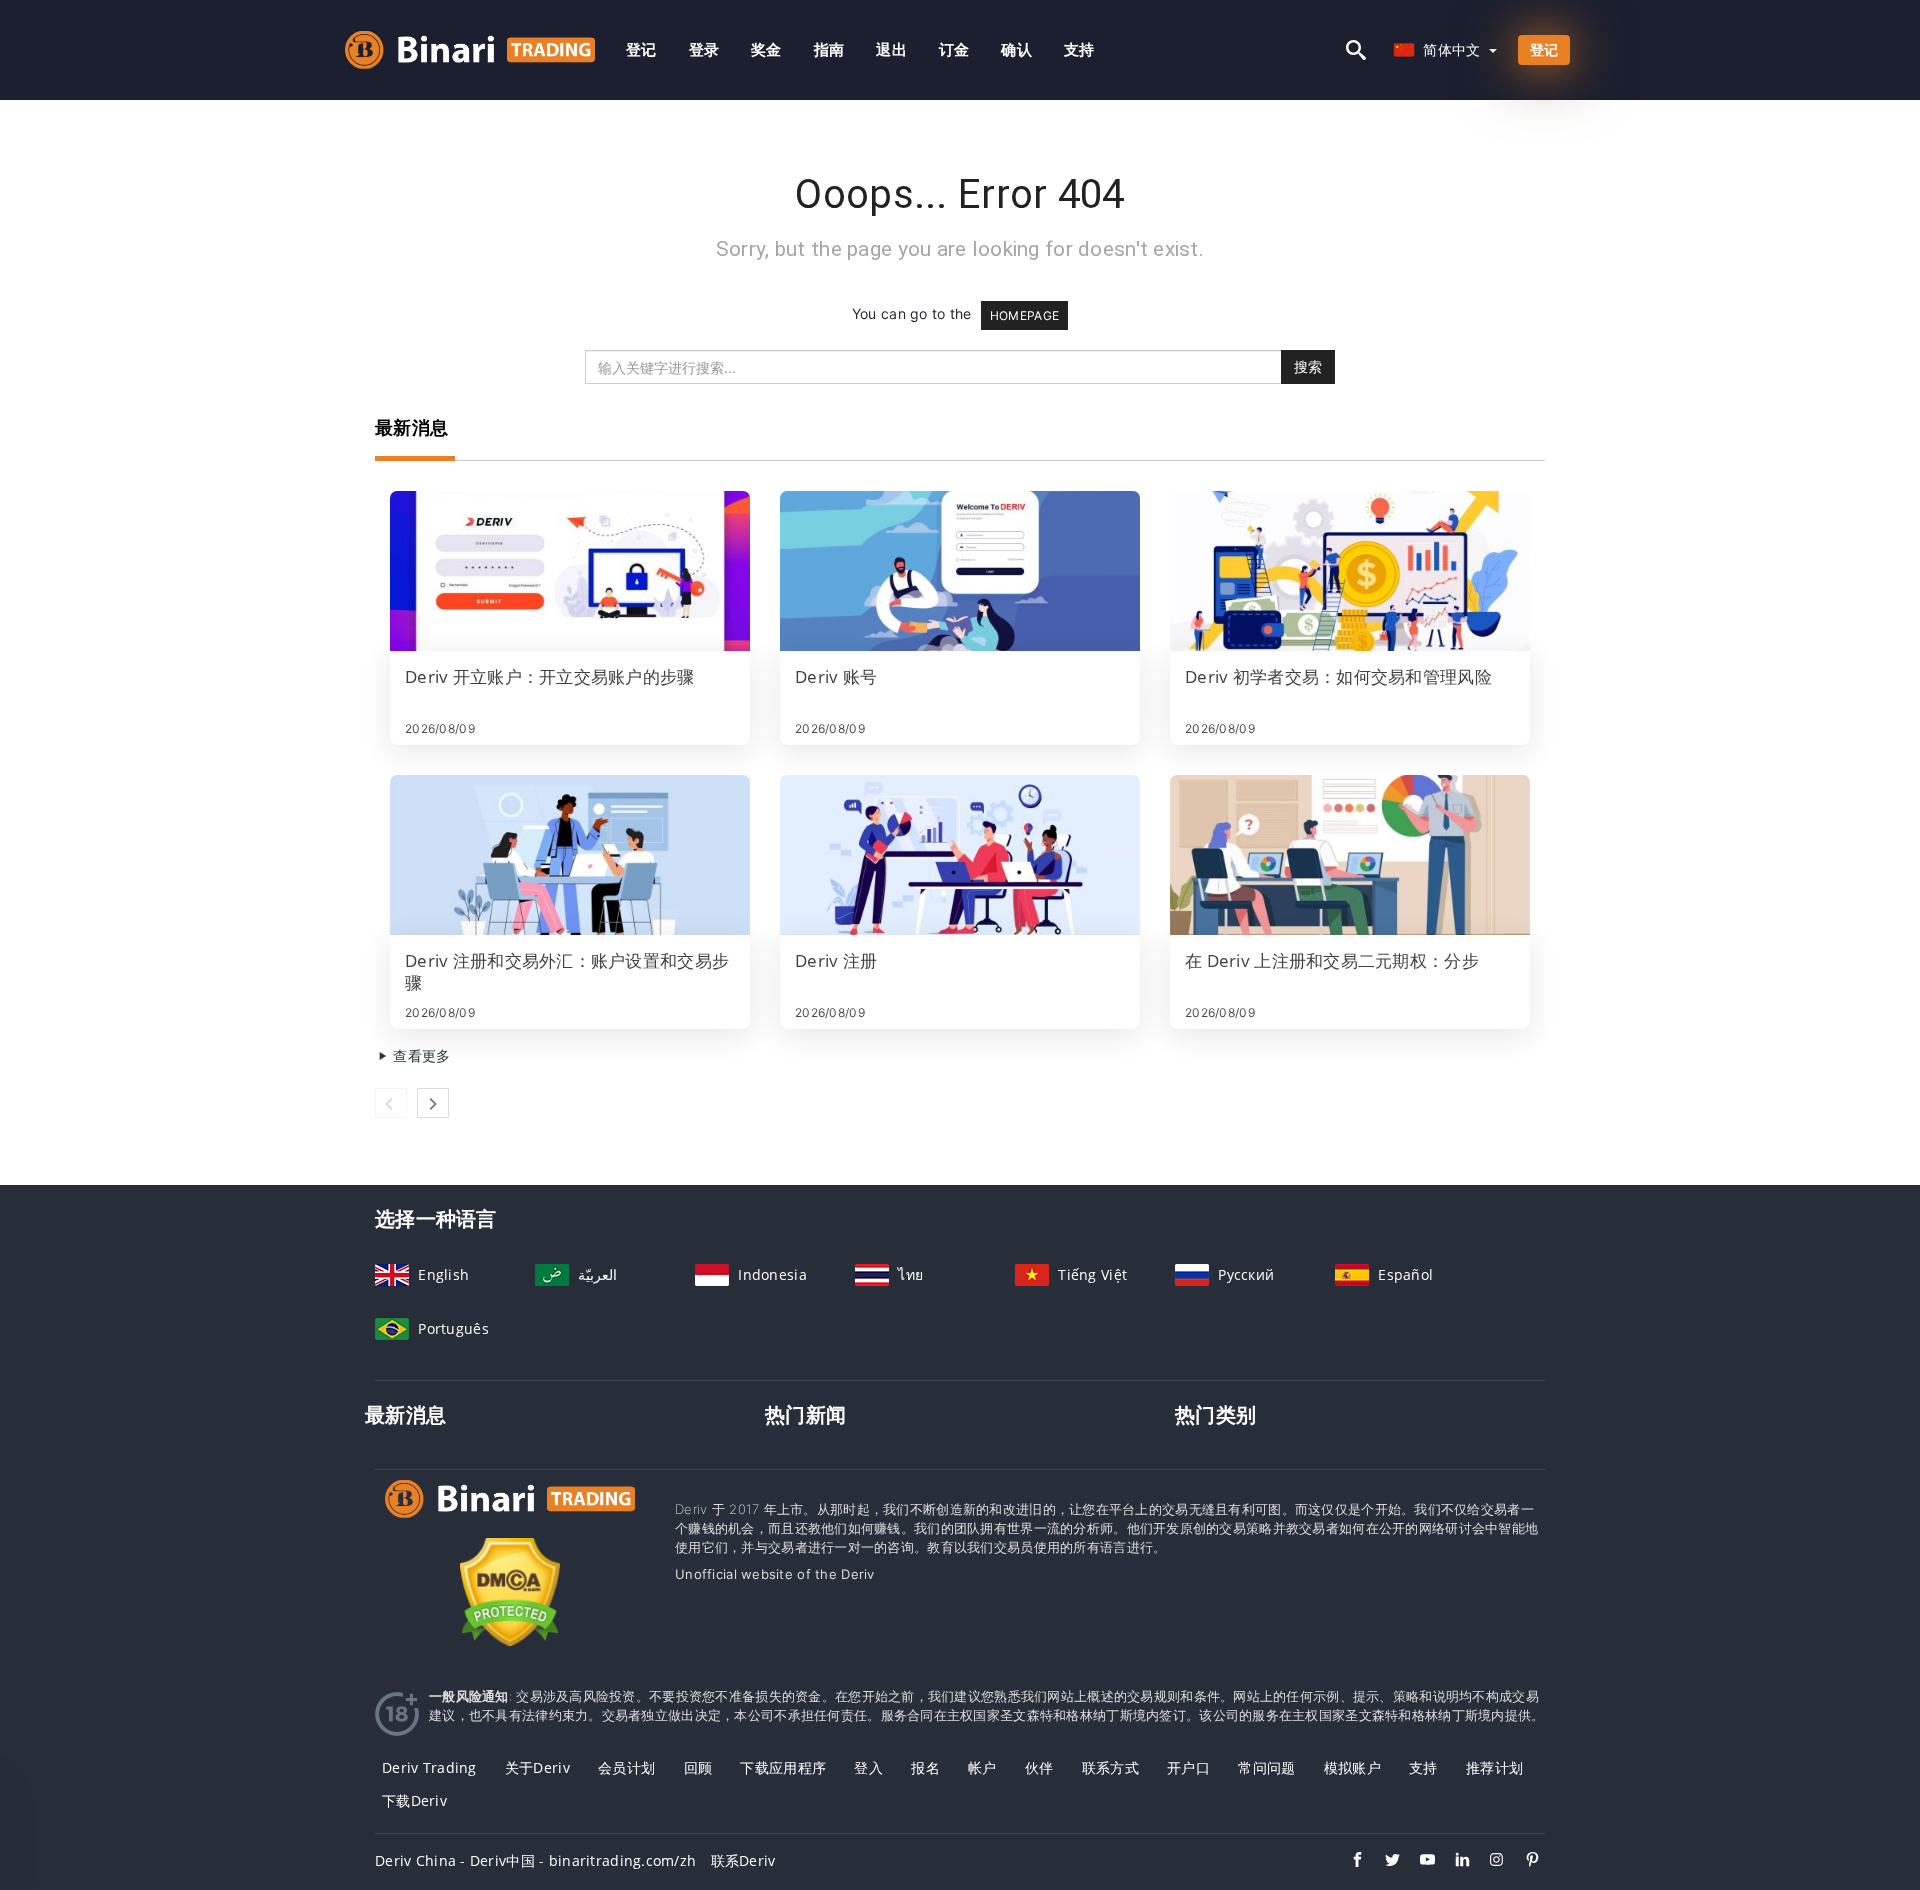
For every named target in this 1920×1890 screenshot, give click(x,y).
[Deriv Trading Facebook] (1347, 1862)
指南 (829, 49)
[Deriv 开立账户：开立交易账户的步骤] (570, 571)
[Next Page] (433, 1103)
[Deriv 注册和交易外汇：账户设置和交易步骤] (570, 855)
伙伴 (1039, 1767)
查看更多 (419, 1055)
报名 (925, 1767)
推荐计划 (1494, 1767)
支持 (1079, 49)
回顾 (698, 1767)
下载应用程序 (783, 1767)
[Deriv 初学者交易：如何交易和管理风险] (1350, 571)
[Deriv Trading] (510, 1517)
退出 (891, 49)
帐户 (982, 1767)
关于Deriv (537, 1767)
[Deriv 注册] (960, 855)
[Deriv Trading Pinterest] (1522, 1862)
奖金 (766, 49)
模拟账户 (1352, 1767)
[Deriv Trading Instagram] (1487, 1862)
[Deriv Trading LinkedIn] (1452, 1862)
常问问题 (1266, 1767)
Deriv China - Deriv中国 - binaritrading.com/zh (535, 1860)
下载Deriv (414, 1800)
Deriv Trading (429, 1767)
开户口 (1188, 1767)
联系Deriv (743, 1860)
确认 (1016, 49)
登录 (704, 49)
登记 (641, 49)
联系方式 (1110, 1767)
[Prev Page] (391, 1103)
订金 (954, 49)
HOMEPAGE (1024, 315)
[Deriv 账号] (960, 571)
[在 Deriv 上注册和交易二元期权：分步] (1350, 855)
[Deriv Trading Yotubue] (1417, 1862)
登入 (868, 1767)
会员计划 (626, 1767)
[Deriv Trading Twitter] (1382, 1862)
